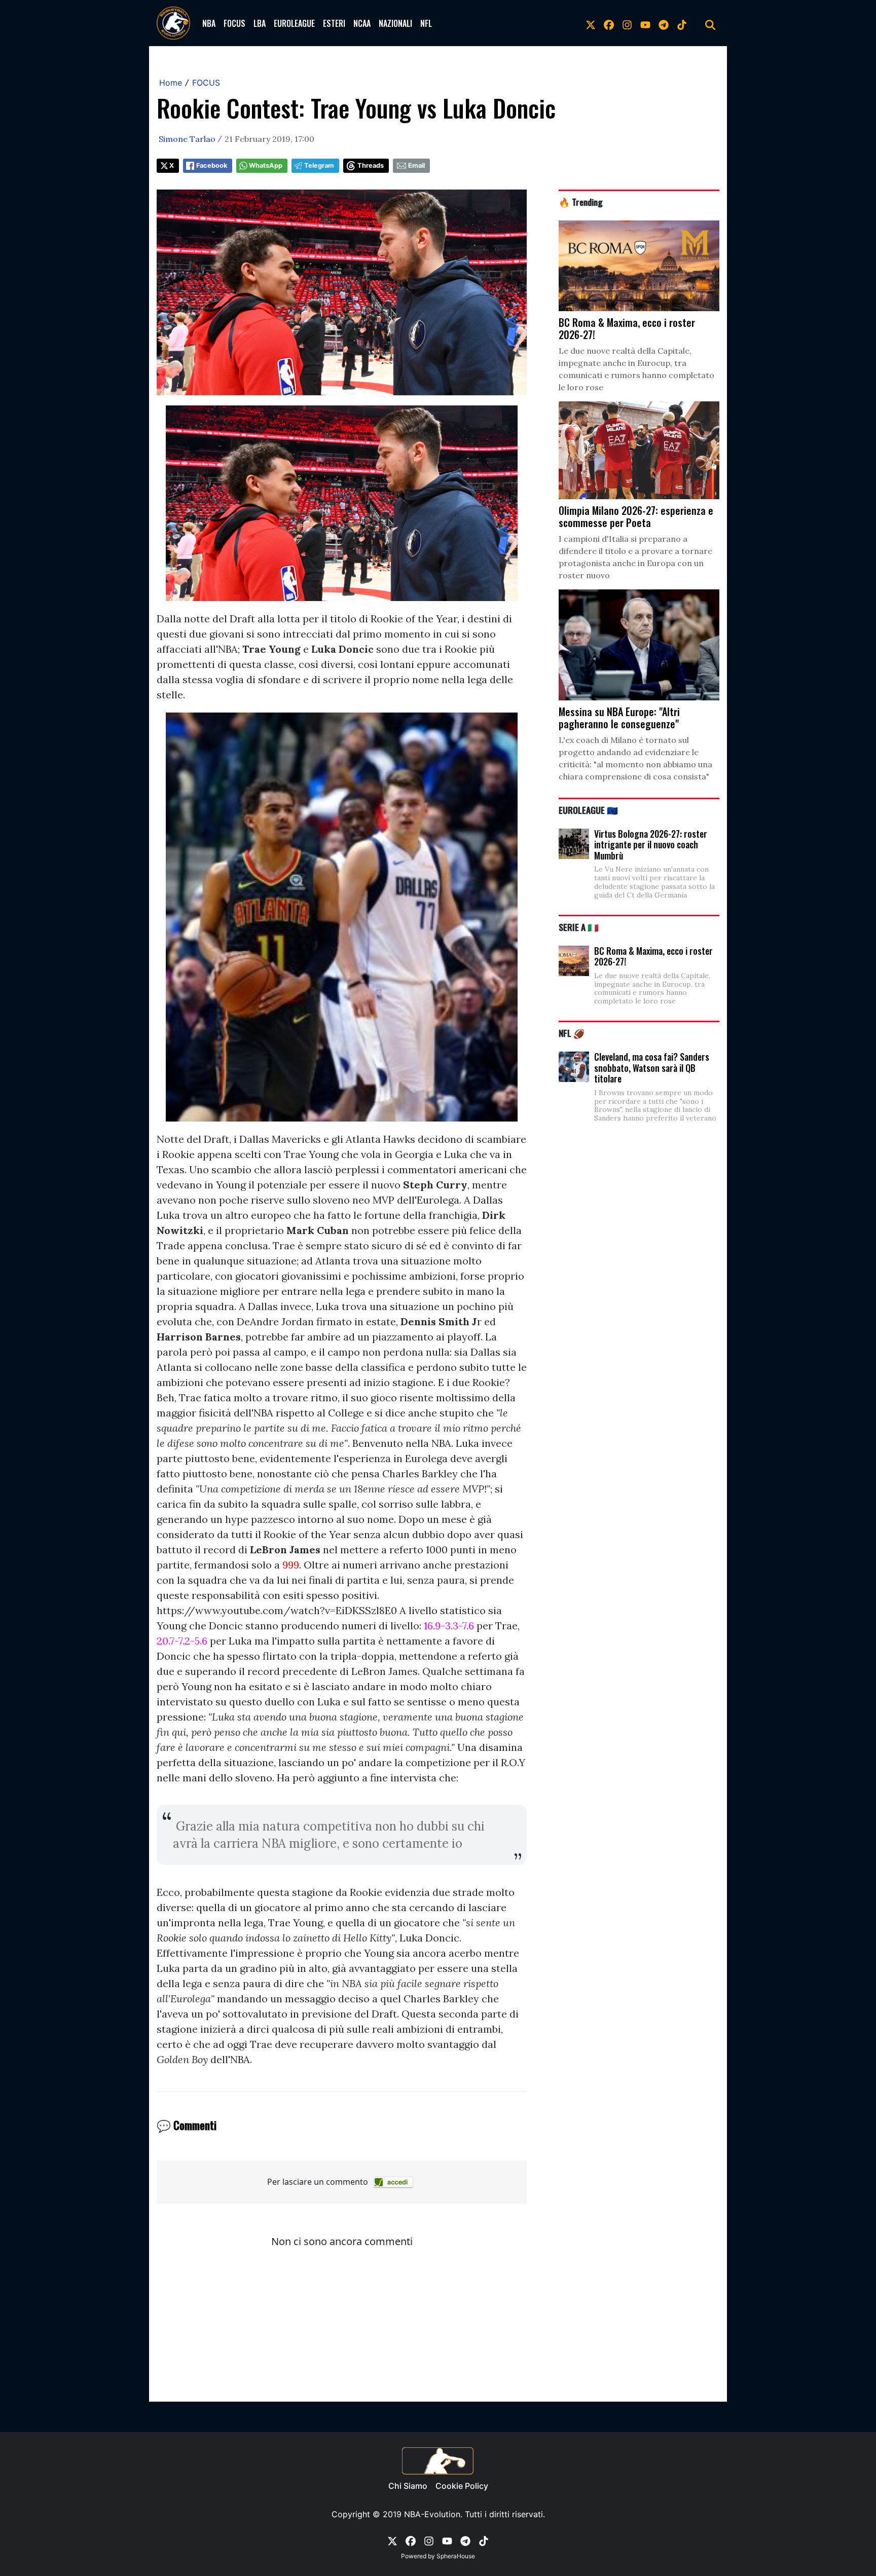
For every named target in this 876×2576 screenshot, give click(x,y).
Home (171, 83)
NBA (209, 23)
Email (416, 165)
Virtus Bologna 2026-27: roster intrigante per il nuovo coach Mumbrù (651, 845)
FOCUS (234, 23)
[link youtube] (645, 23)
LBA (260, 23)
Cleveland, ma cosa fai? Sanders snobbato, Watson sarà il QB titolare (652, 1068)
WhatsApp (266, 165)
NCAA (362, 23)
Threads (371, 165)
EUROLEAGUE (294, 23)
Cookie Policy (462, 2486)
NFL (426, 23)
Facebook (212, 165)
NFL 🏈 (572, 1033)
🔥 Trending (581, 202)
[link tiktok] (682, 23)
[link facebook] (609, 23)
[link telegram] (664, 23)
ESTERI (334, 23)
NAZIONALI (395, 23)
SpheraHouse (456, 2556)
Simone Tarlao (187, 139)
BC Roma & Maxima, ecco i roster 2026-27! (653, 956)
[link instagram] (627, 23)
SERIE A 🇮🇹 (579, 927)
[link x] (591, 23)
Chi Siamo (408, 2486)
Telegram (319, 165)
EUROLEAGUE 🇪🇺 (588, 810)
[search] (710, 23)
